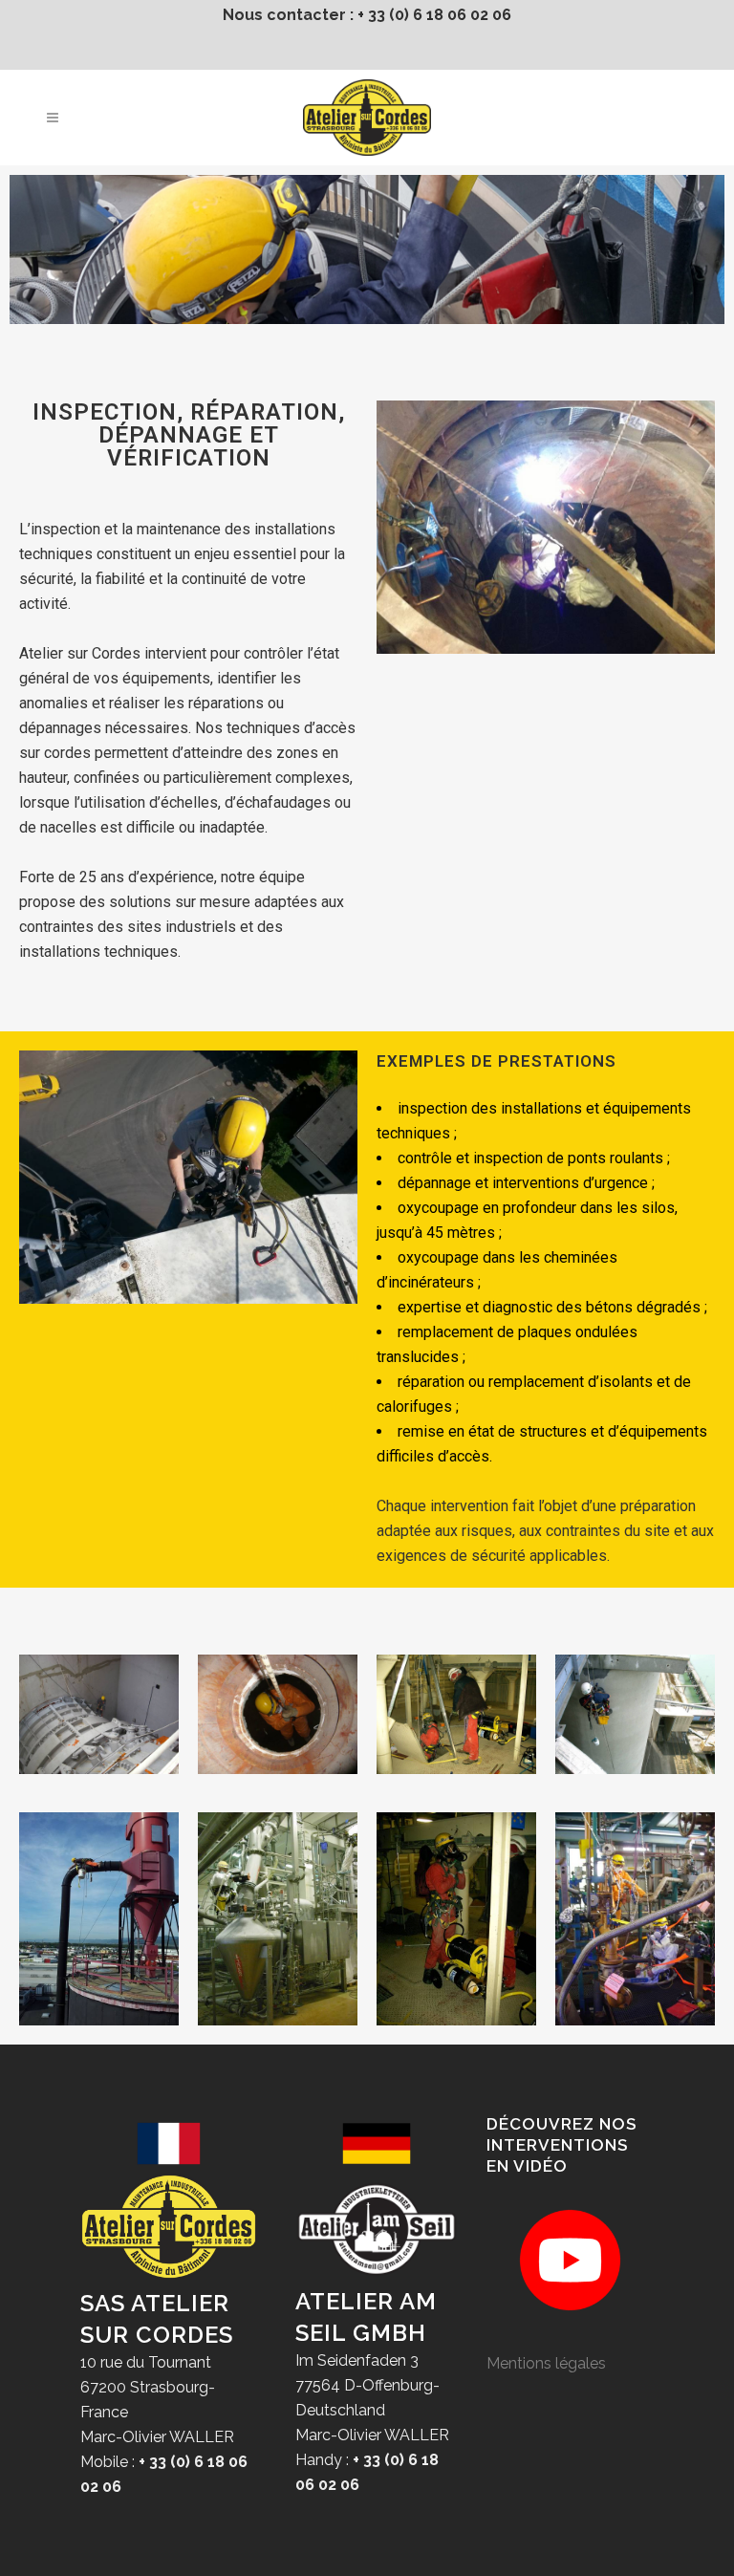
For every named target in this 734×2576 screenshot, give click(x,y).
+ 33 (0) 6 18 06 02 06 (434, 15)
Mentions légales (546, 2363)
